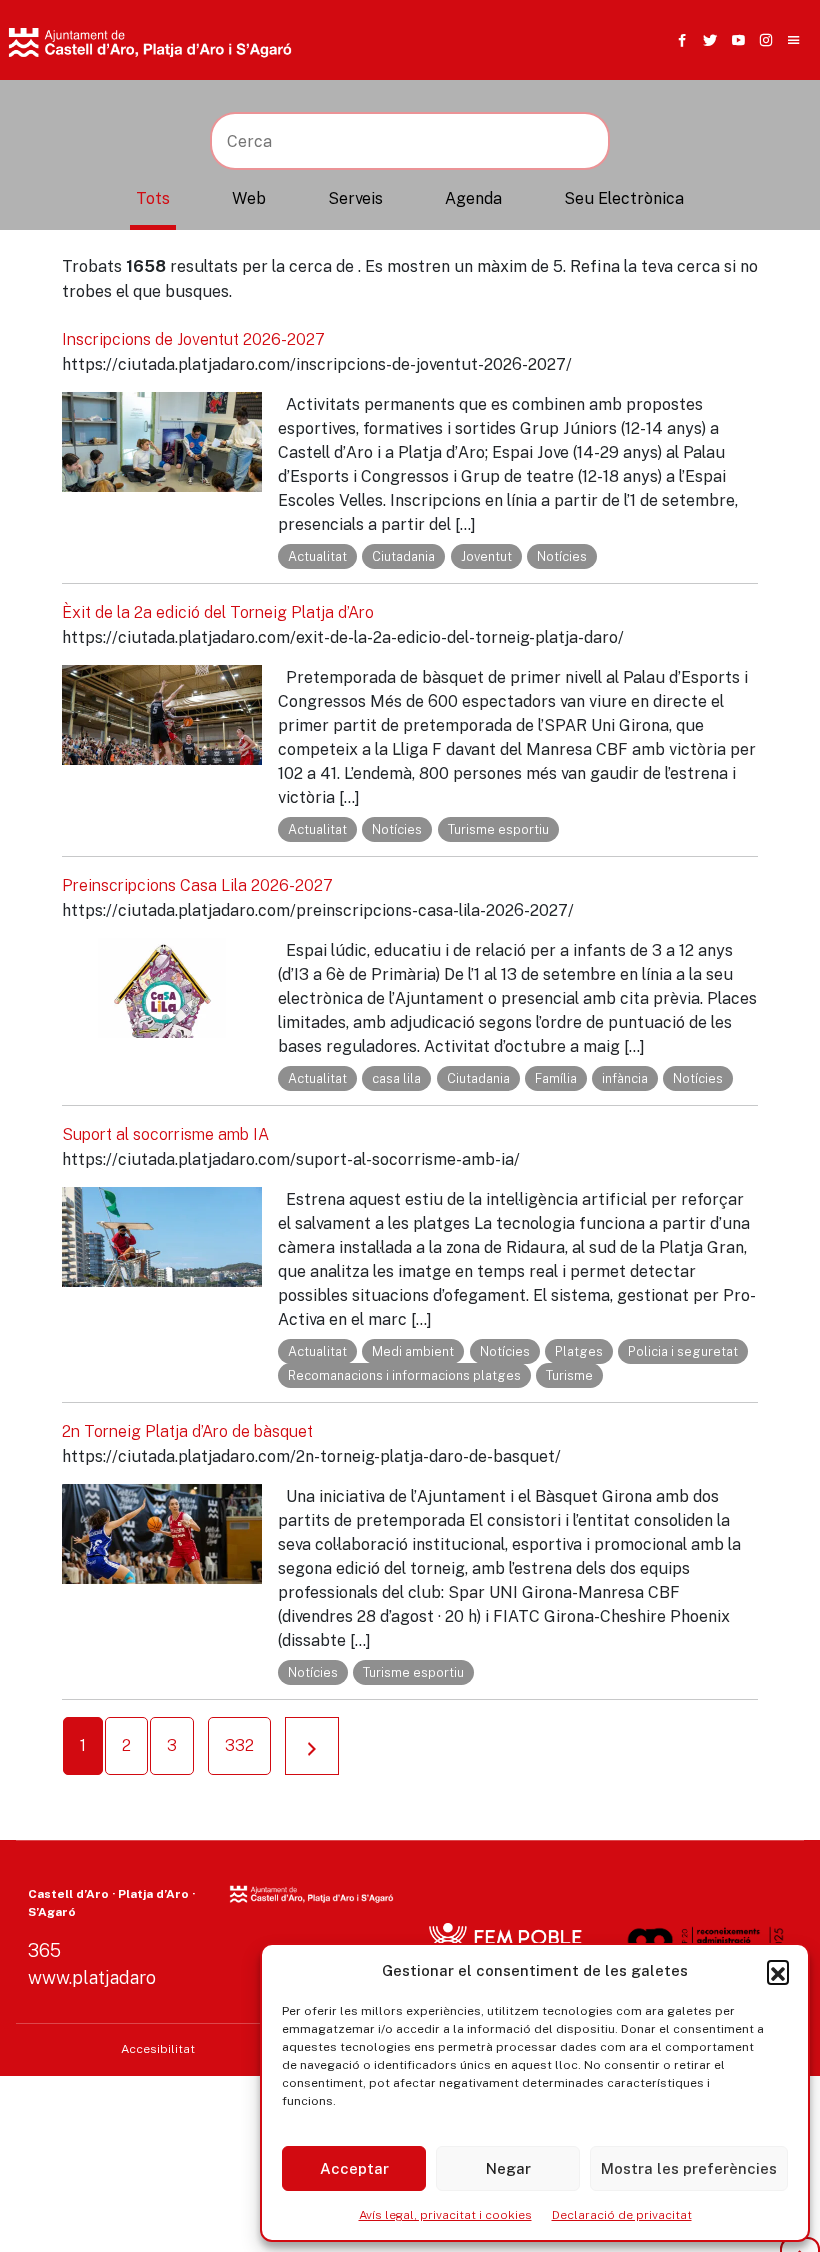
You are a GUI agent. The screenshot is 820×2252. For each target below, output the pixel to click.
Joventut (486, 556)
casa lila (396, 1078)
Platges (579, 1351)
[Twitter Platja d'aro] (706, 40)
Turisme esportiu (498, 829)
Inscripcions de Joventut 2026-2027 (193, 339)
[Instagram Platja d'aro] (762, 40)
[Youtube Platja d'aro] (734, 40)
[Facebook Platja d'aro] (678, 40)
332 (239, 1745)
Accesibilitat (158, 2049)
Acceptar (354, 2168)
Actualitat (317, 556)
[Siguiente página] (312, 1746)
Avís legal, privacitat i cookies (445, 2215)
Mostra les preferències (689, 2168)
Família (556, 1078)
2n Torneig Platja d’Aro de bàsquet (187, 1431)
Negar (508, 2168)
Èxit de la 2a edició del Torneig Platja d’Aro (218, 612)
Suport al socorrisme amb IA (165, 1134)
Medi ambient (413, 1351)
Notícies (562, 556)
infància (625, 1078)
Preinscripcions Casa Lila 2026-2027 (197, 885)
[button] (778, 1971)
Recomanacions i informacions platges (404, 1375)
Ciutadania (403, 556)
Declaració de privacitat (622, 2215)
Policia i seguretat (683, 1351)
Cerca (608, 145)
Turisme (569, 1375)
